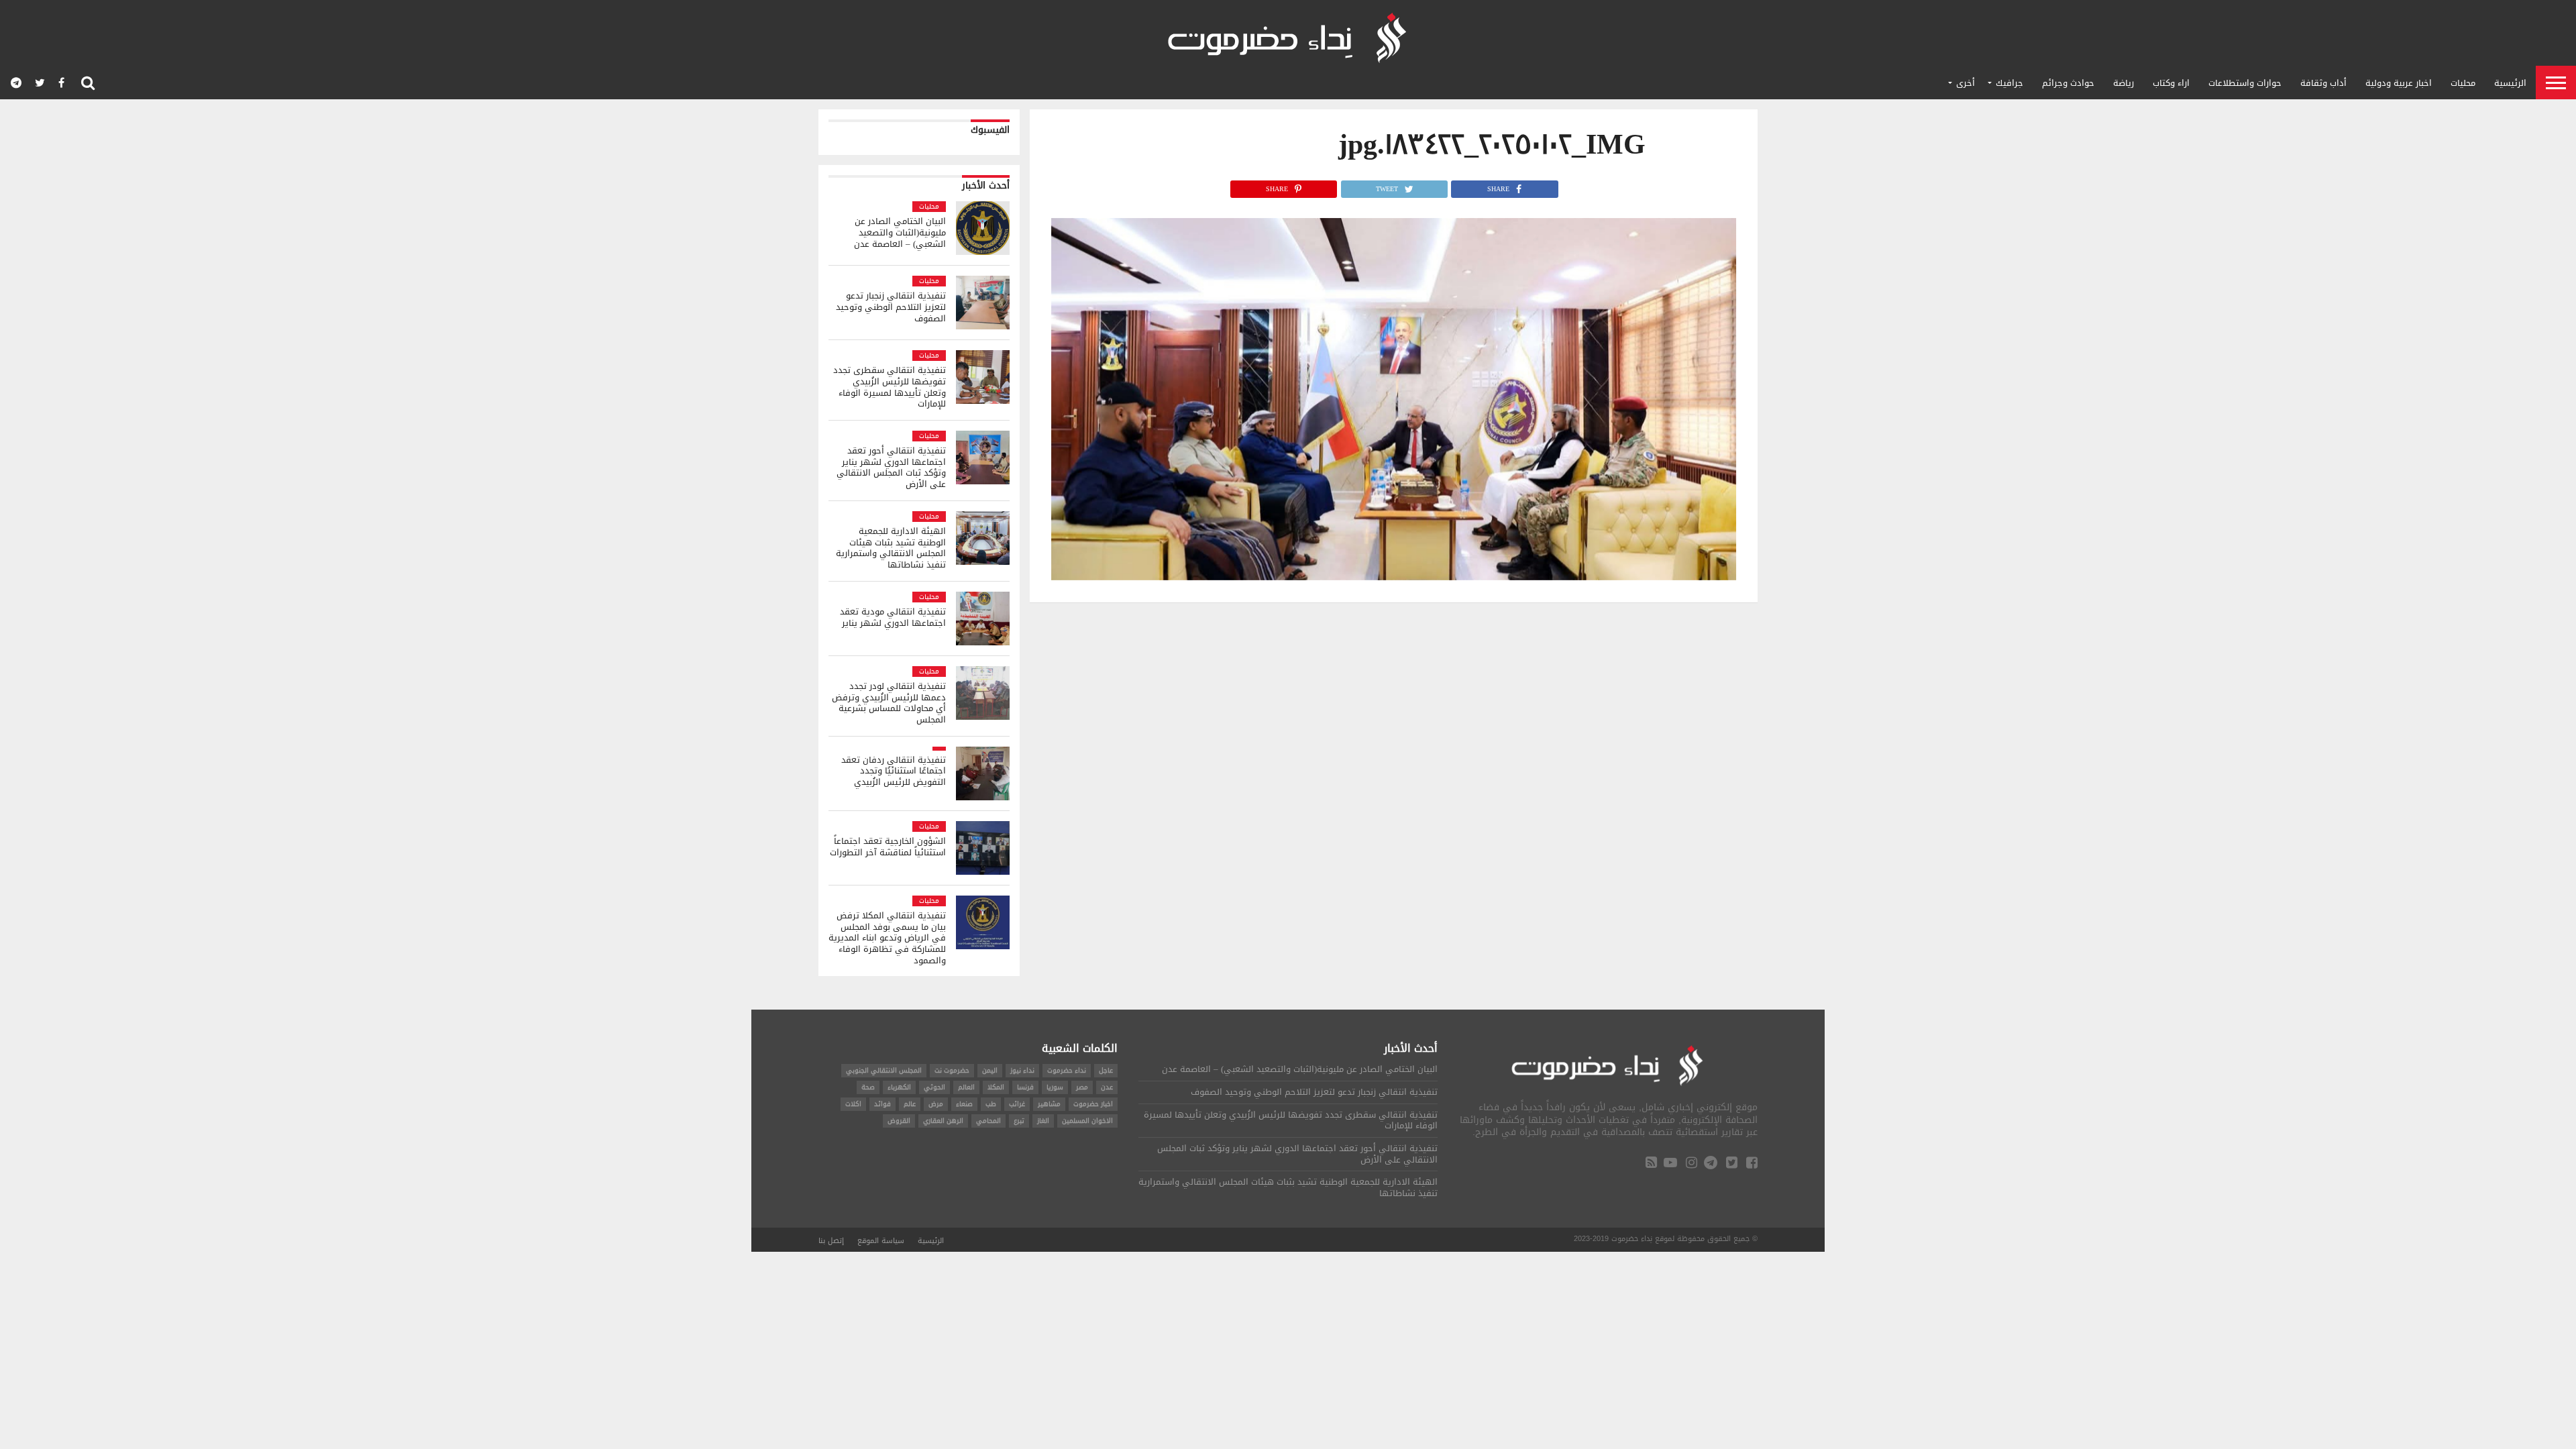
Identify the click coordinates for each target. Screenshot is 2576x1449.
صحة (868, 1087)
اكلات (853, 1104)
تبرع (1019, 1121)
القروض (899, 1121)
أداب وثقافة (2323, 83)
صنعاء (964, 1104)
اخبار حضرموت (1093, 1104)
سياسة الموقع (881, 1241)
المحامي (988, 1121)
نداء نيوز (1022, 1070)
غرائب (1017, 1104)
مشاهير (1049, 1104)
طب (991, 1104)
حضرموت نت (952, 1070)
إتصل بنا (831, 1241)
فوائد (882, 1104)
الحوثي (934, 1087)
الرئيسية (2510, 83)
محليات (2463, 83)
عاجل (1106, 1070)
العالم (966, 1087)
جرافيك (2009, 83)
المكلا (996, 1087)
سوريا (1055, 1087)
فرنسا (1025, 1087)
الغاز (1043, 1121)
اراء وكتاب (2171, 83)
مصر (1082, 1087)
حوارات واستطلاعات (2245, 83)
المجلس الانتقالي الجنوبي (884, 1070)
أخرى (1966, 83)
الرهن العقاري (943, 1121)
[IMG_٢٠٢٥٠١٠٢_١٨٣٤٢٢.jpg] (1394, 577)
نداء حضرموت (1067, 1070)
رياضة (2124, 83)
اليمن (990, 1070)
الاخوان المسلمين (1087, 1121)
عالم (910, 1104)
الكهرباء (899, 1087)
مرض (936, 1104)
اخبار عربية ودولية (2399, 83)
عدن (1107, 1087)
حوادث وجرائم (2068, 83)
